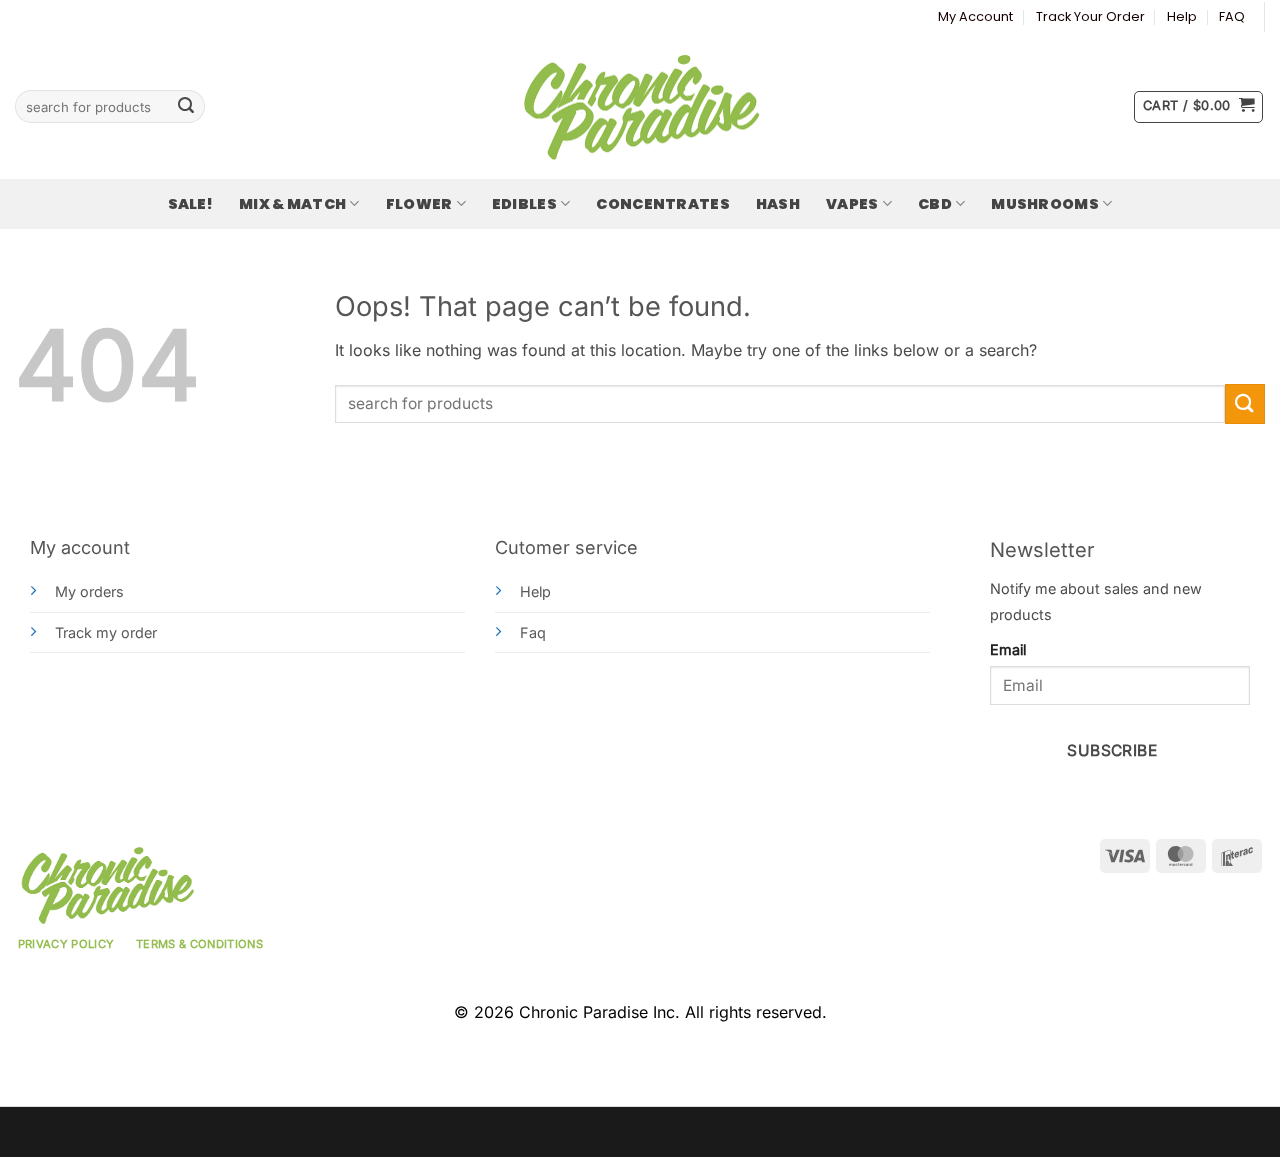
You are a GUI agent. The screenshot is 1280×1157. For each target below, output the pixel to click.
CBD (935, 204)
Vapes (852, 204)
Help (1182, 16)
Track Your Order (1090, 16)
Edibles (524, 204)
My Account (975, 16)
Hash (778, 204)
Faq (533, 632)
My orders (89, 591)
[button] (1198, 107)
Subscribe (1112, 750)
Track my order (106, 632)
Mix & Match (292, 204)
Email (1008, 649)
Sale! (190, 204)
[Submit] (186, 107)
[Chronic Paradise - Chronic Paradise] (640, 107)
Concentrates (662, 204)
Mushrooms (1045, 204)
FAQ (1232, 16)
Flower (419, 204)
